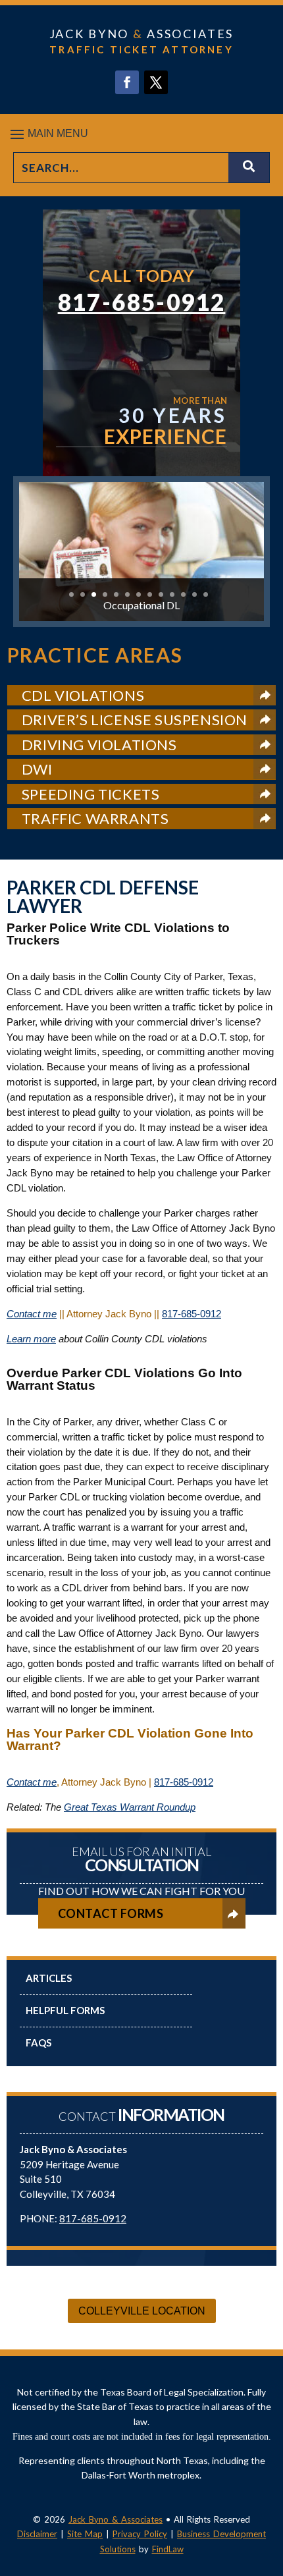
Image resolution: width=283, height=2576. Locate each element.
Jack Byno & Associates (116, 2519)
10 (172, 594)
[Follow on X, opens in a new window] (156, 82)
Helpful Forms (65, 2010)
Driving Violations (99, 745)
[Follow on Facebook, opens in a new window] (127, 82)
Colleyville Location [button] (142, 2311)
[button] (141, 134)
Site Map (85, 2534)
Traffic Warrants (95, 818)
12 (194, 594)
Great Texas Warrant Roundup (130, 1807)
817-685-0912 (142, 302)
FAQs (39, 2042)
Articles (49, 1978)
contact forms (111, 1913)
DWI (37, 769)
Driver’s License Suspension (135, 720)
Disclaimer (37, 2534)
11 (183, 594)
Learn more (31, 1339)
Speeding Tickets (91, 794)
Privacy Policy (140, 2534)
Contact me (32, 1314)
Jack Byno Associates (141, 34)
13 (206, 594)
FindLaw (168, 2549)
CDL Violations (83, 695)
